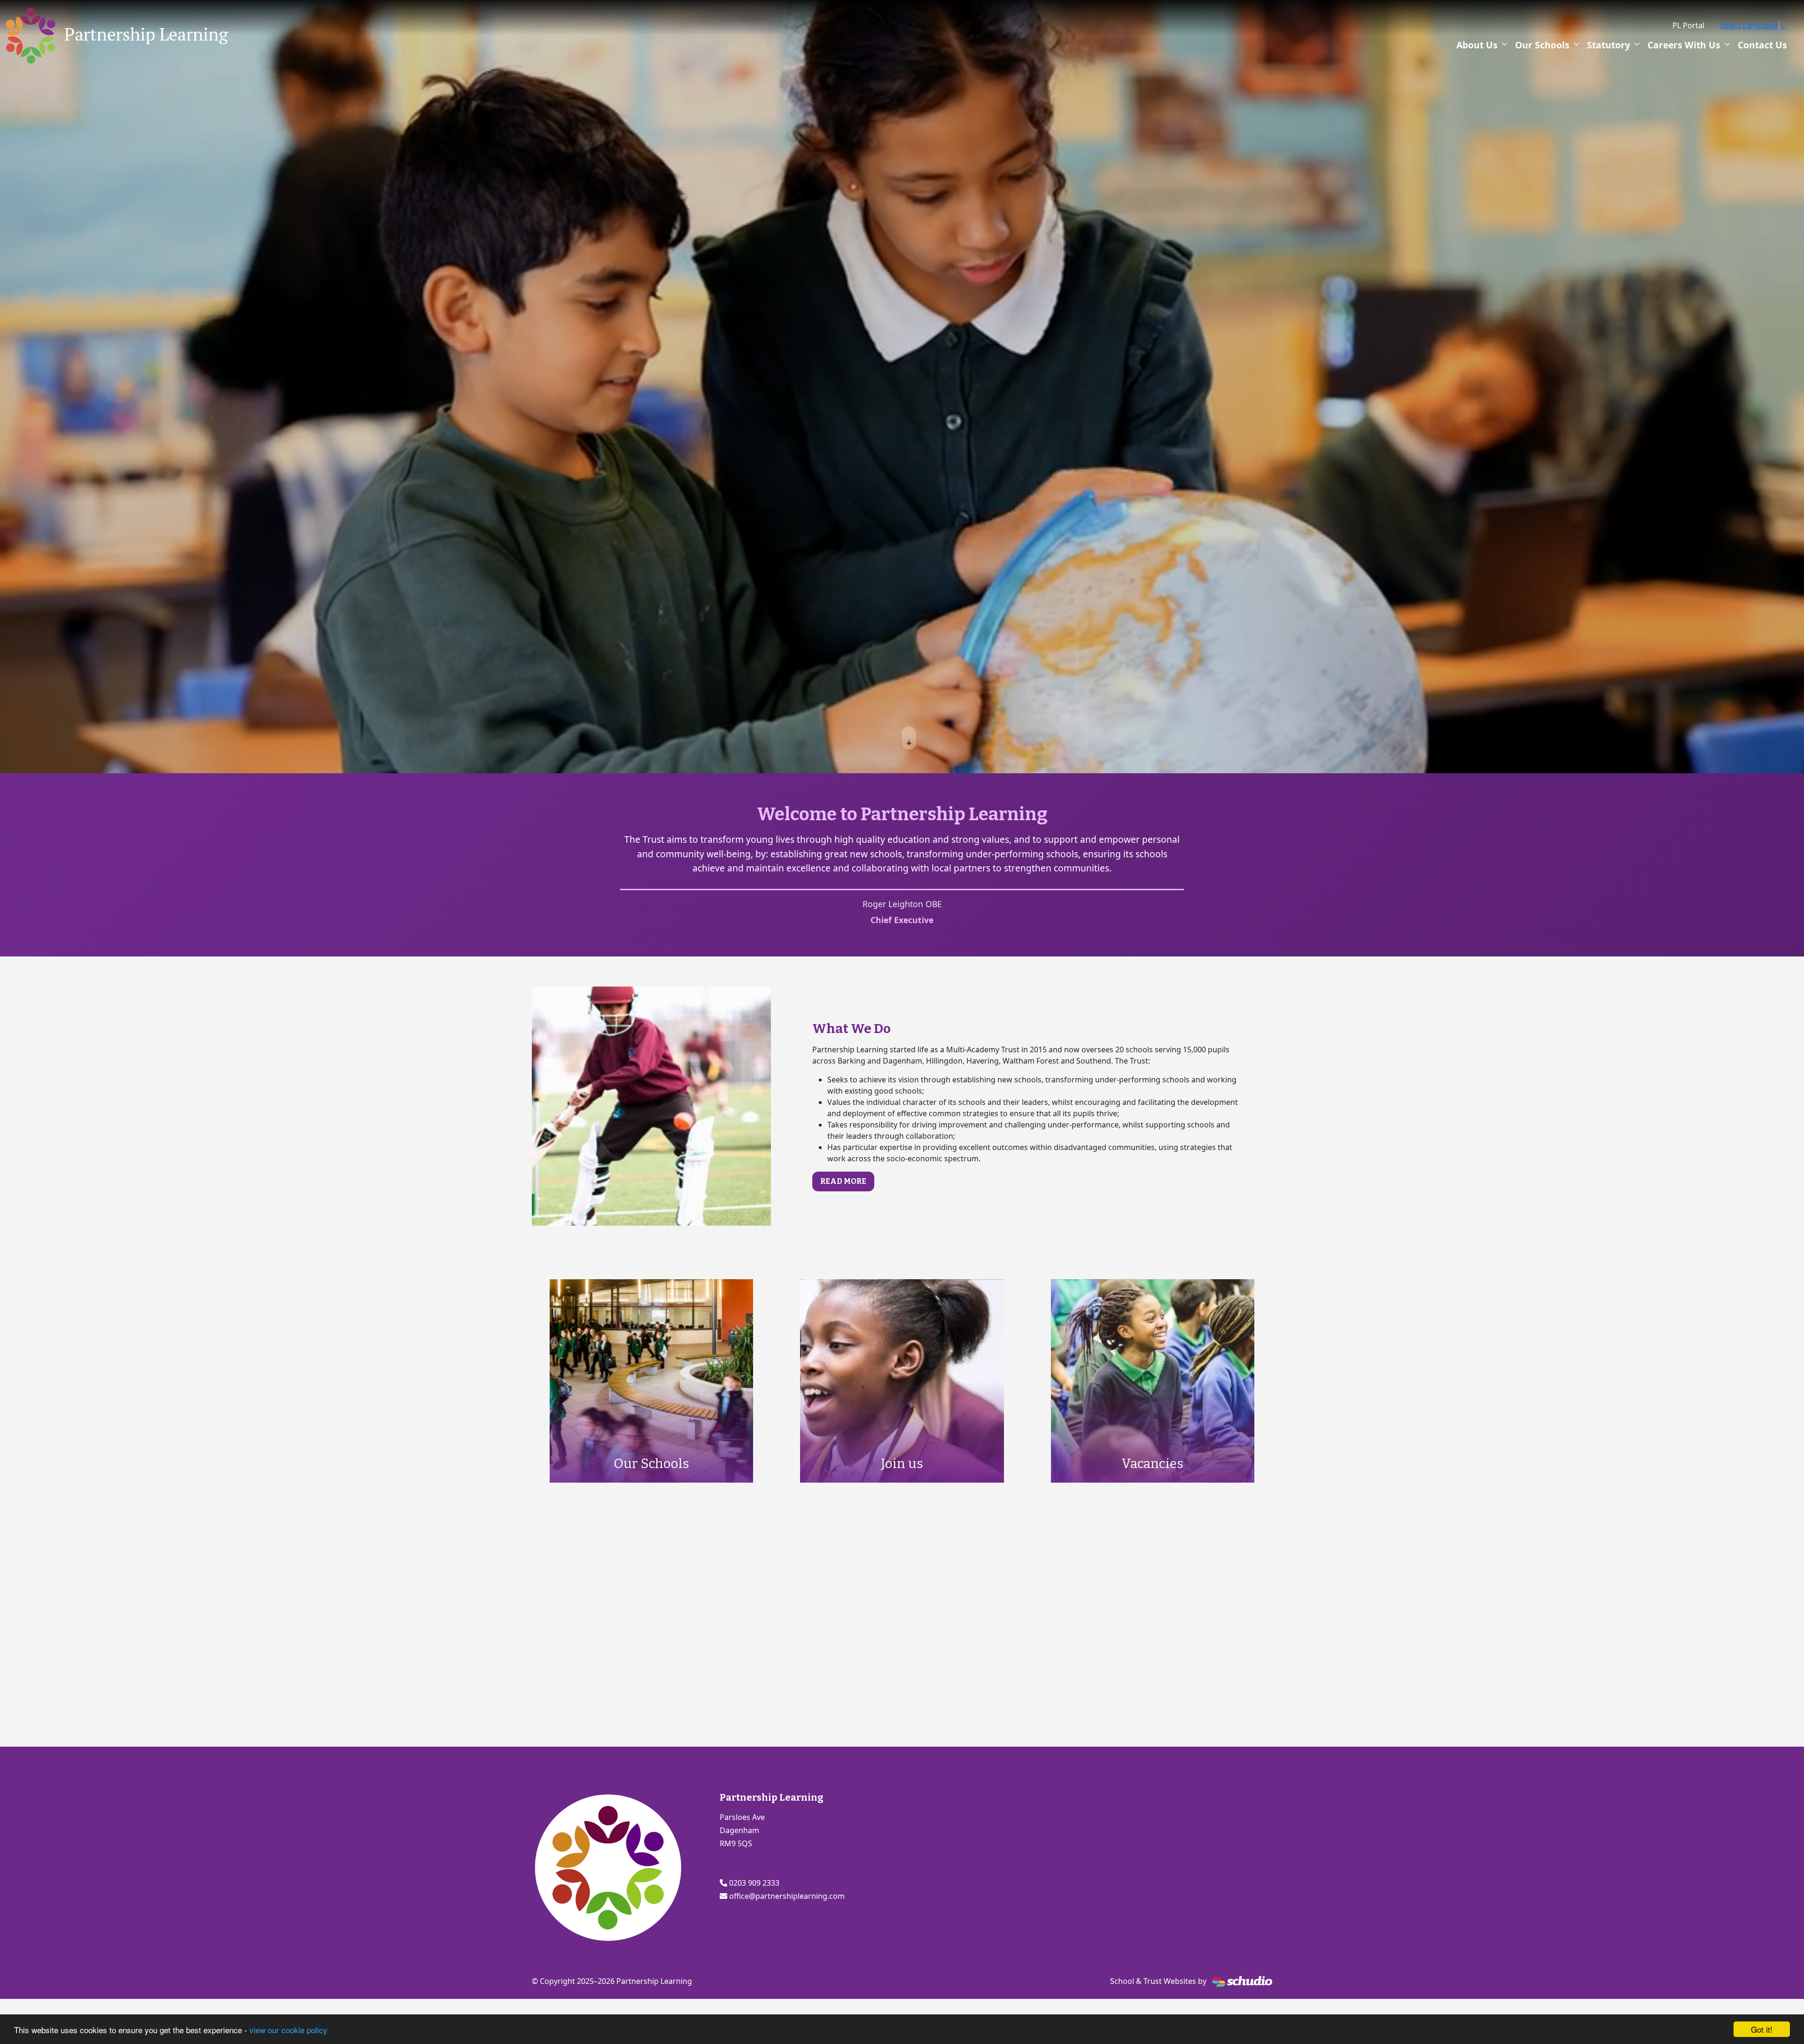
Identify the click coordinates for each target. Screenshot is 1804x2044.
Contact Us (1762, 45)
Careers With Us (1684, 45)
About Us (1477, 45)
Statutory (1609, 45)
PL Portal (1688, 25)
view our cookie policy (288, 2030)
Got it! (1762, 2029)
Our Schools (1542, 45)
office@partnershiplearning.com (787, 1896)
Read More (843, 1181)
